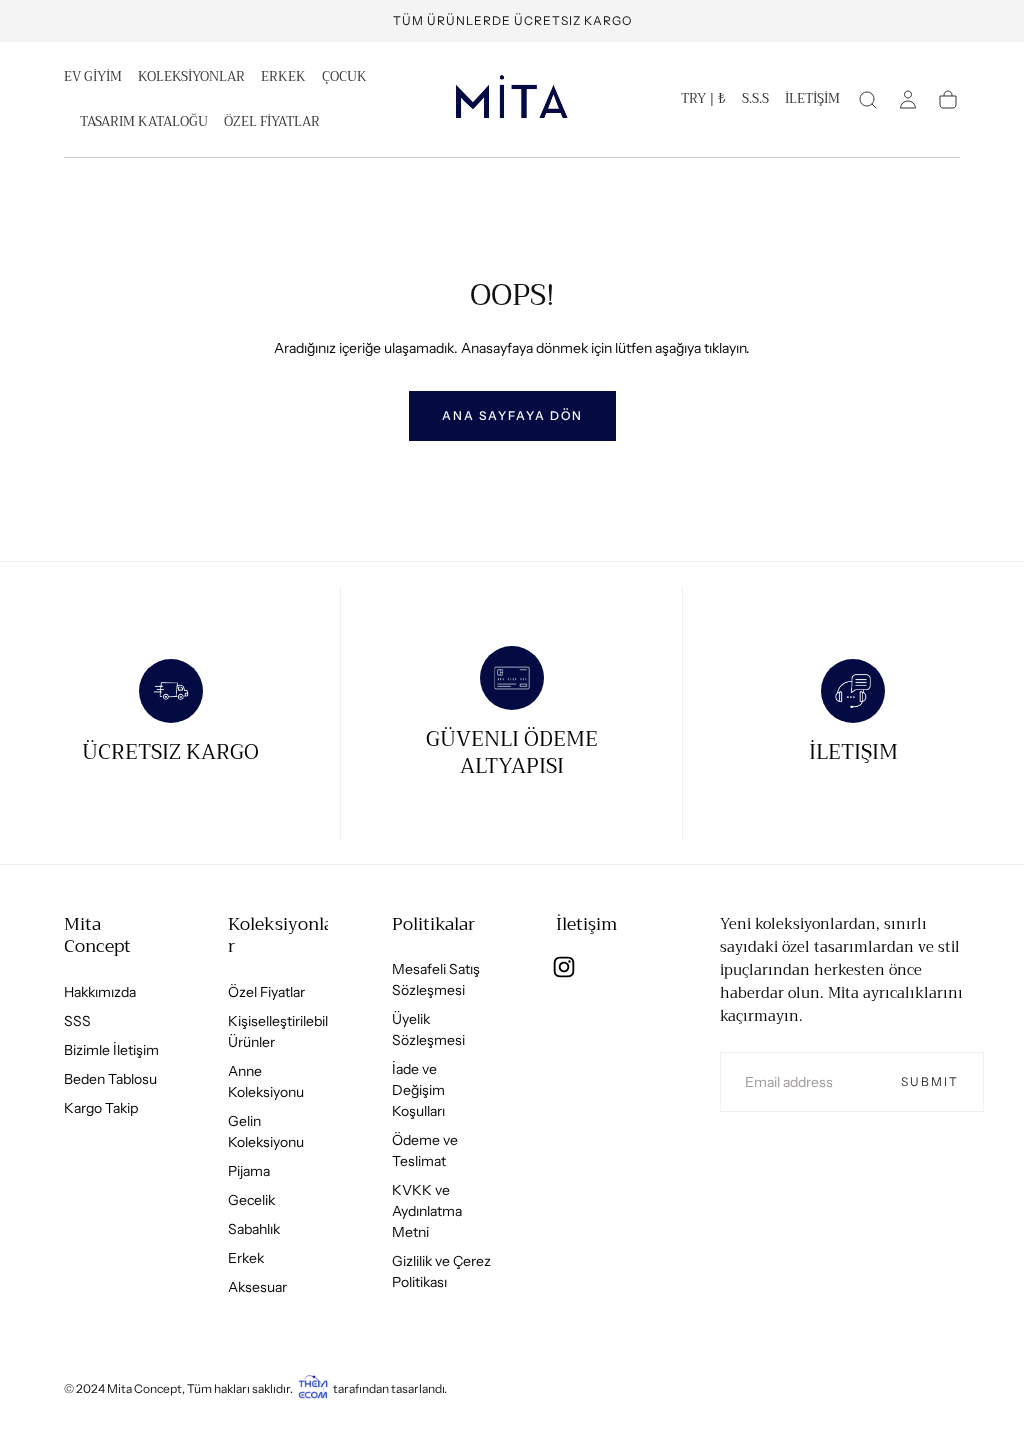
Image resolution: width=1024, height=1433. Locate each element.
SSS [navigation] (77, 1021)
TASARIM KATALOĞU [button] (144, 124)
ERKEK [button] (283, 79)
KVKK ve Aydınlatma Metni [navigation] (427, 1211)
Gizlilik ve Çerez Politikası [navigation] (441, 1271)
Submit (930, 1081)
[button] (703, 103)
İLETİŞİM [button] (812, 101)
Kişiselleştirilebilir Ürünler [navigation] (282, 1031)
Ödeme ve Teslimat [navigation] (425, 1150)
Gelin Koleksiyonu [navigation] (266, 1131)
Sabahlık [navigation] (254, 1229)
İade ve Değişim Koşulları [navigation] (418, 1090)
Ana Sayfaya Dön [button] (512, 415)
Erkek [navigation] (246, 1258)
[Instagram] (564, 967)
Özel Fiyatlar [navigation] (266, 992)
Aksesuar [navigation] (257, 1287)
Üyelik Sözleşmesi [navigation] (428, 1029)
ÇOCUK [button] (344, 79)
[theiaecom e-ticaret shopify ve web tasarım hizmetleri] (313, 1388)
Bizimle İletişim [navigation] (111, 1050)
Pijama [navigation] (249, 1171)
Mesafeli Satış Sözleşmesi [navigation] (436, 979)
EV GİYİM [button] (93, 79)
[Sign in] (908, 100)
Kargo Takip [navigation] (101, 1108)
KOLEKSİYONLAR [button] (191, 79)
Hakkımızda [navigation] (100, 992)
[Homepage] (512, 100)
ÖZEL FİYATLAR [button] (272, 124)
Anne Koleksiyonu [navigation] (266, 1081)
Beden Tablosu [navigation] (110, 1079)
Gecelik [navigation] (251, 1200)
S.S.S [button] (755, 101)
